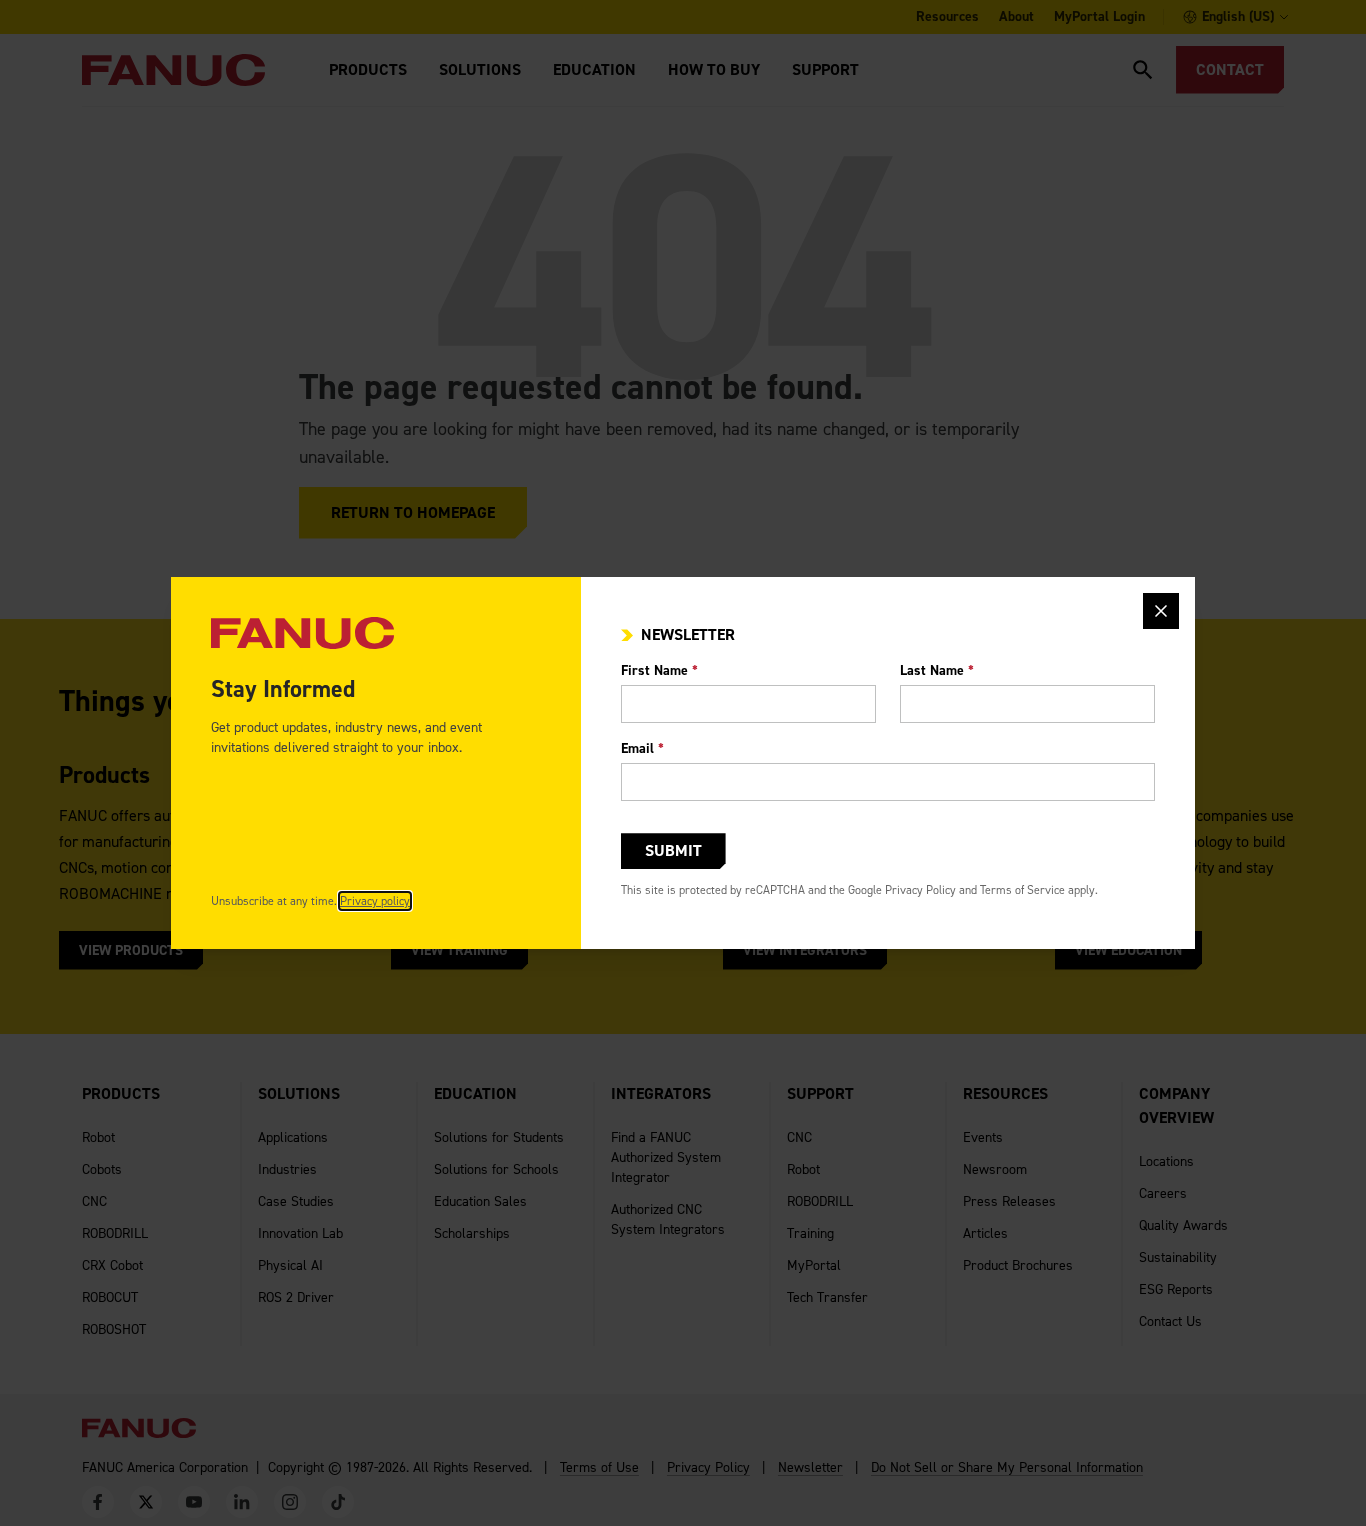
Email (642, 748)
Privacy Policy (920, 890)
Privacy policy (375, 901)
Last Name (937, 670)
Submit (673, 850)
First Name (659, 670)
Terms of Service (1022, 890)
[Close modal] (1161, 611)
